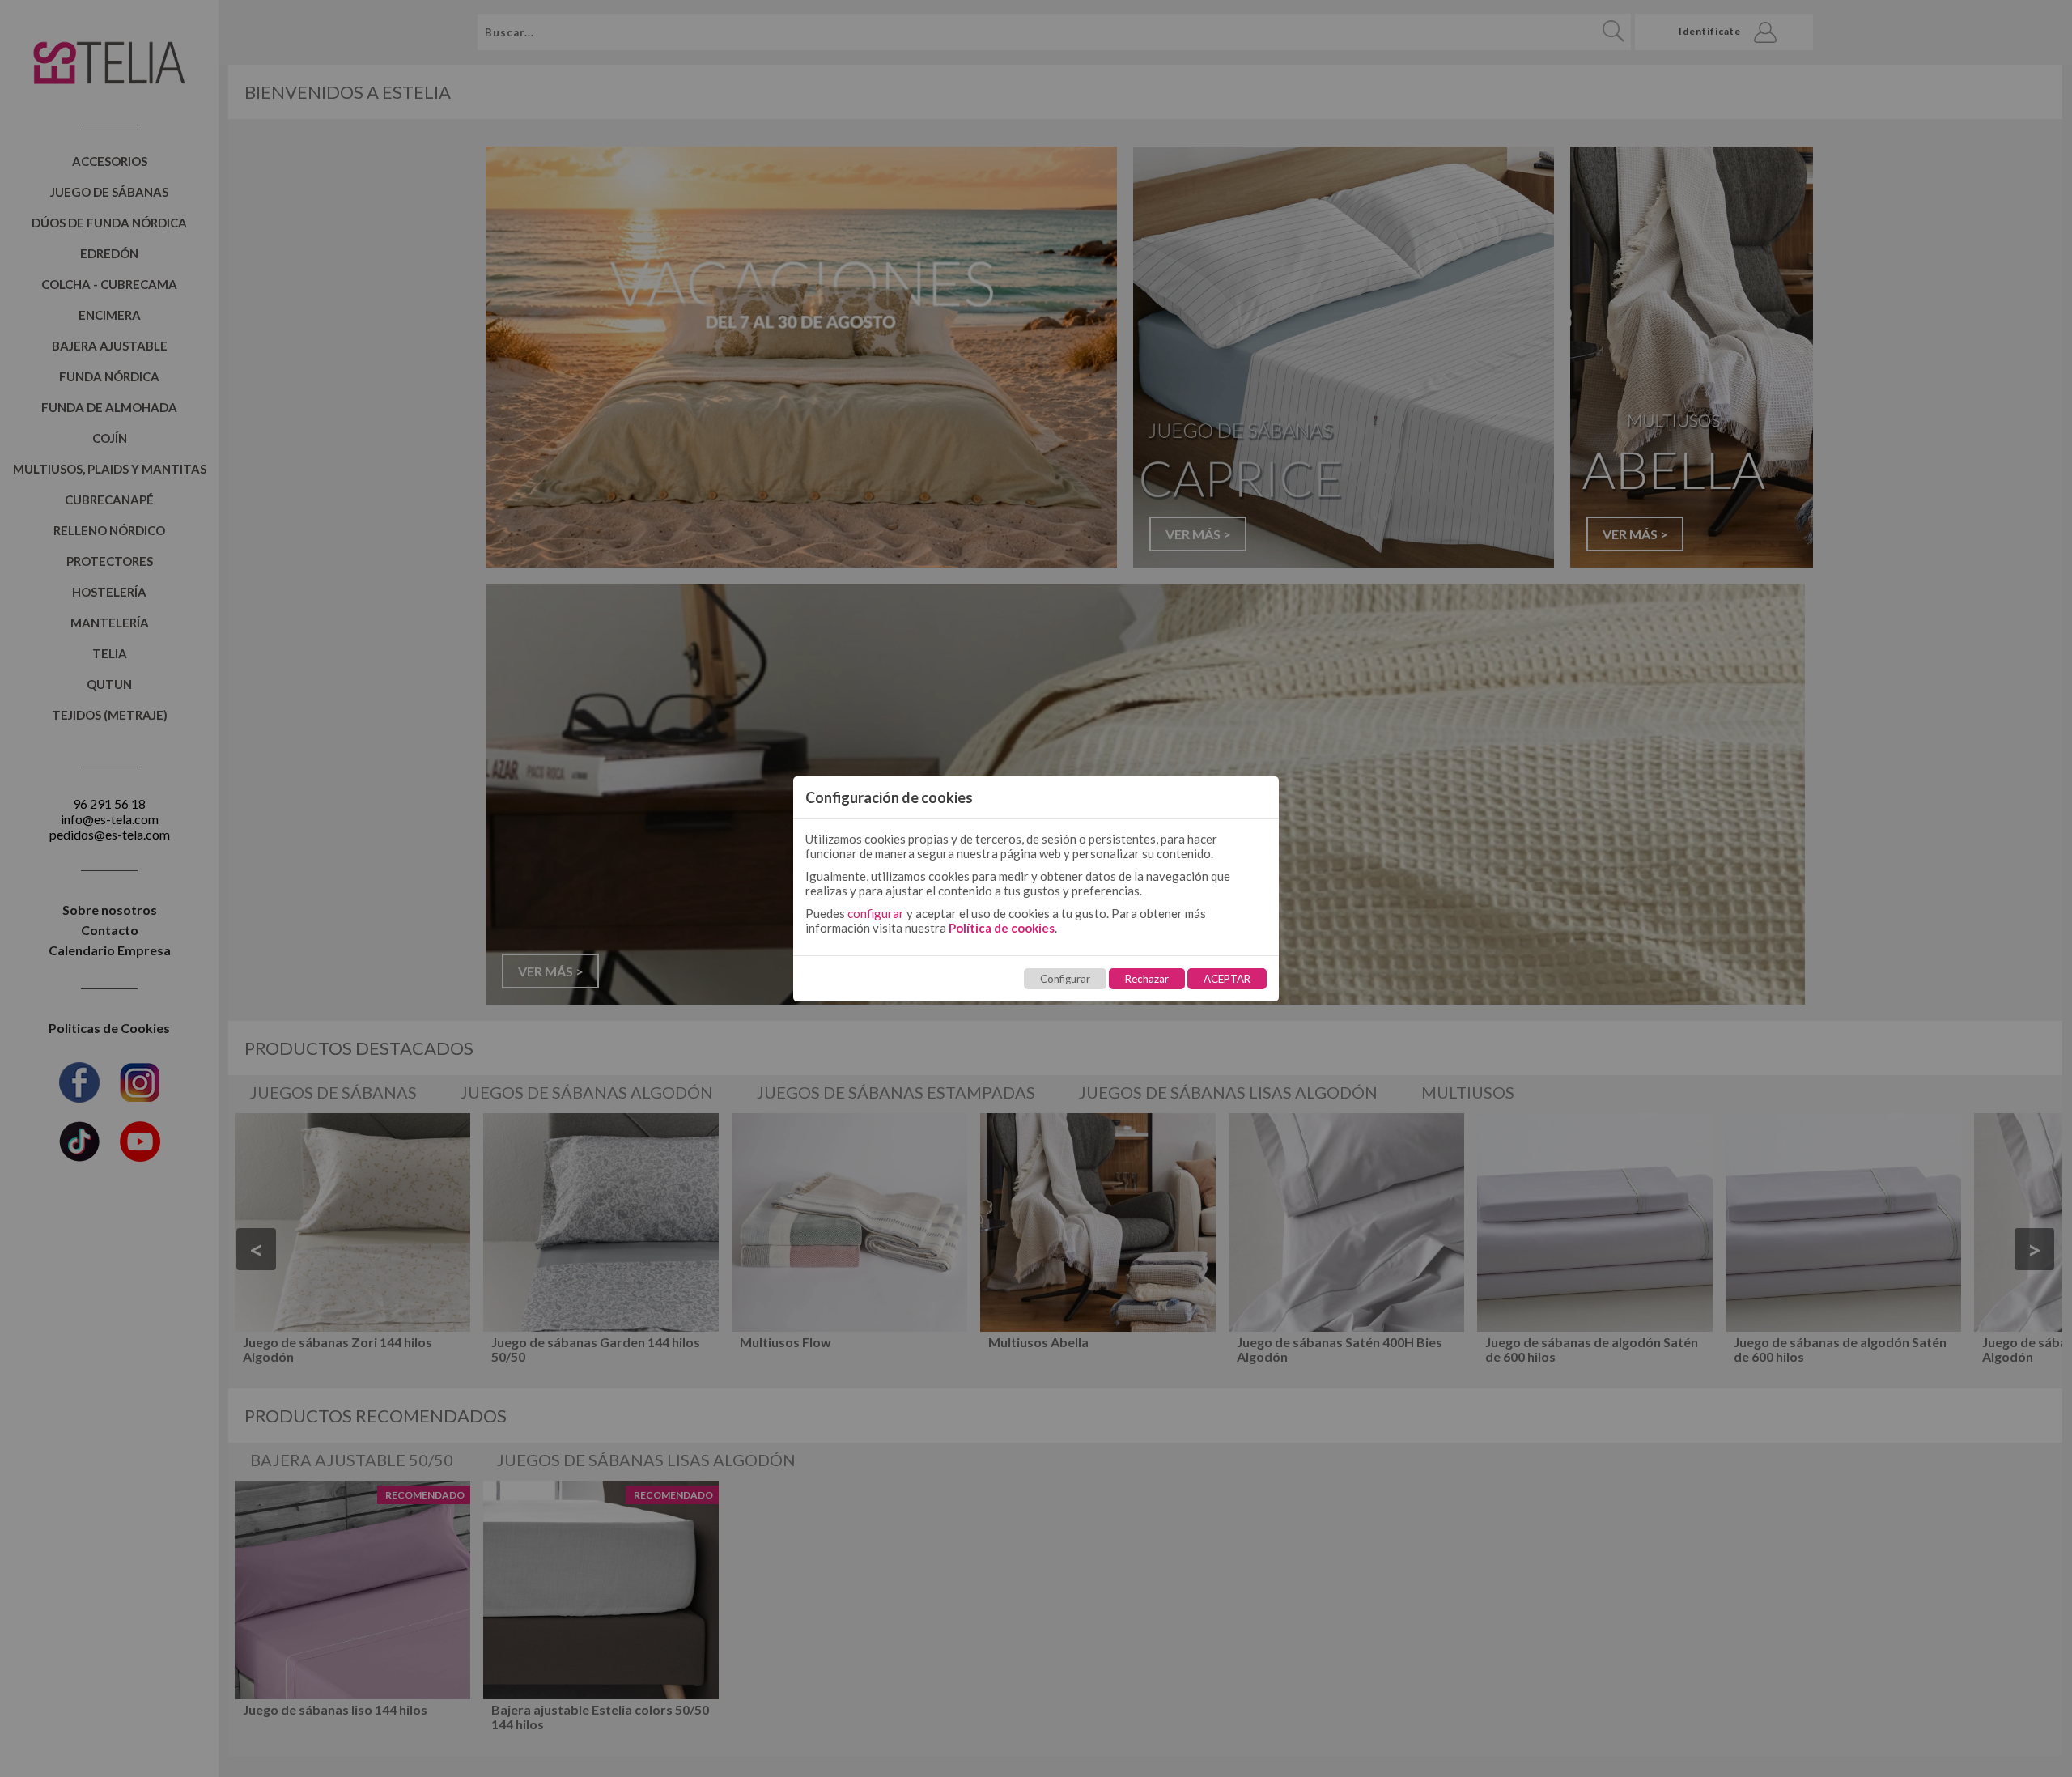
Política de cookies (1002, 928)
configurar (876, 913)
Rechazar (1147, 979)
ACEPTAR (1227, 979)
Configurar (1065, 979)
